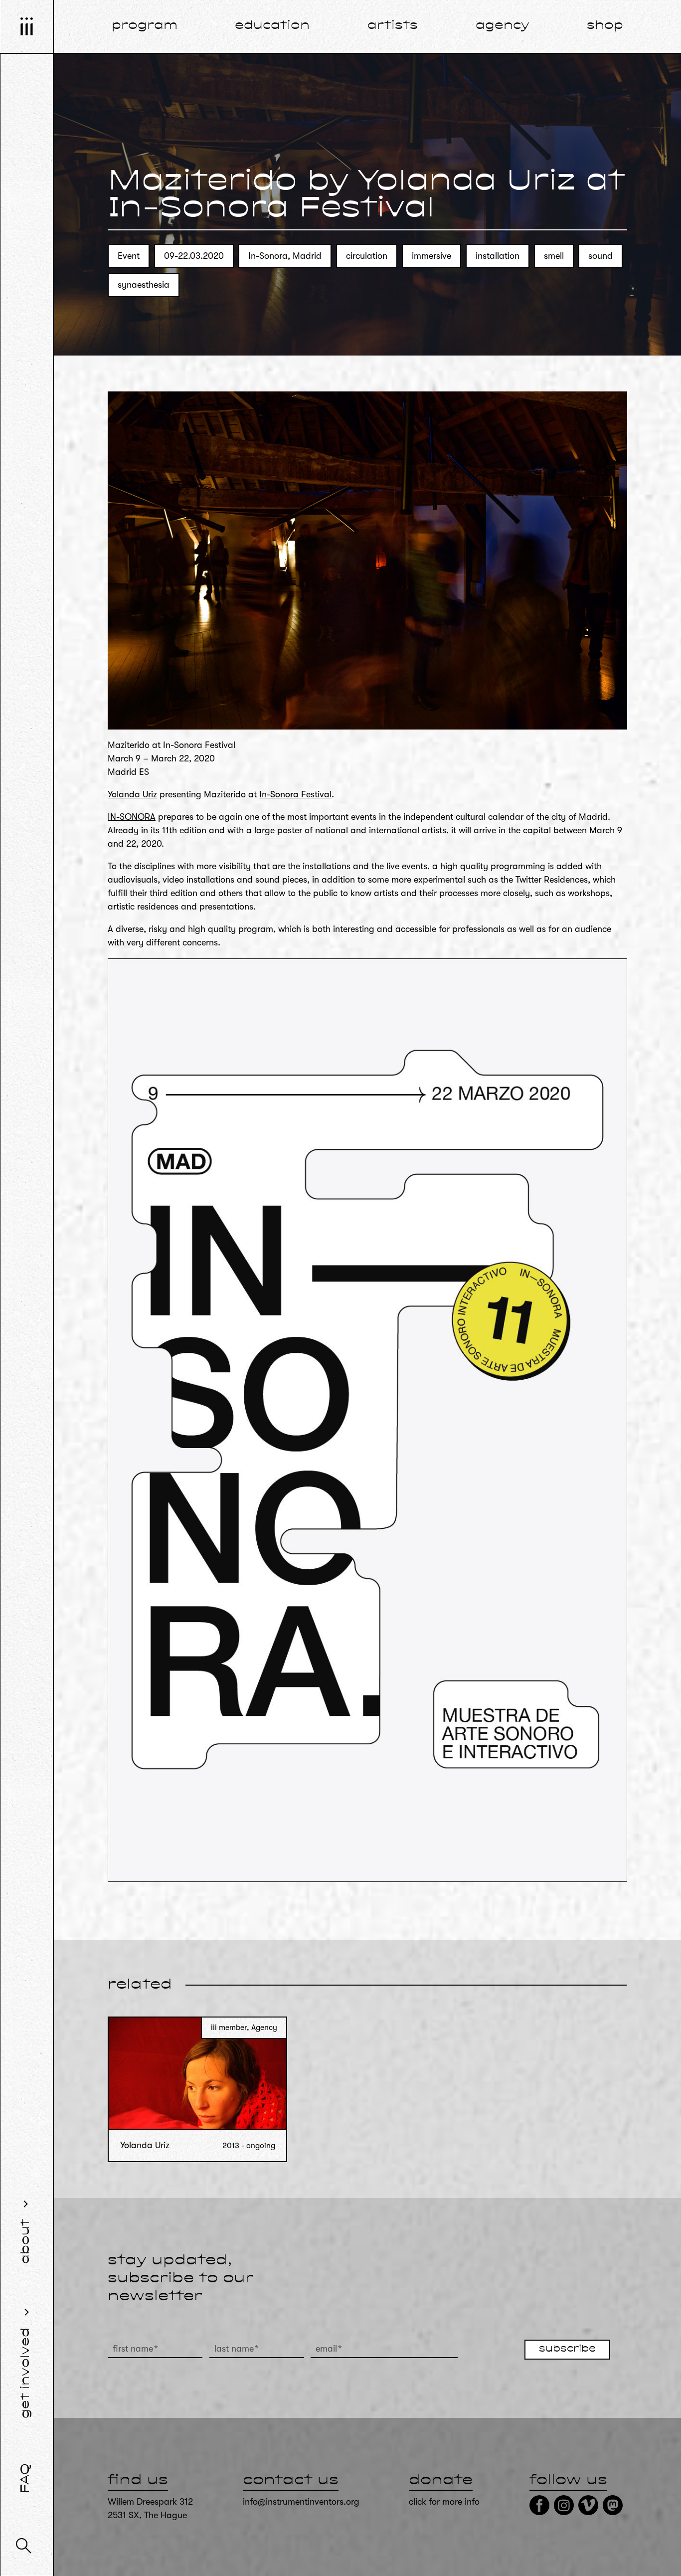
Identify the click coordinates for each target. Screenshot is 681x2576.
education (272, 26)
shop (605, 26)
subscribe (567, 2349)
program (145, 26)
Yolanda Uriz (132, 794)
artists (393, 26)
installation (498, 256)
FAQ (26, 2478)
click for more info (444, 2502)
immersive (431, 256)
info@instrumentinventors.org (301, 2502)
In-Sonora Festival (295, 794)
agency (503, 26)
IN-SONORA (132, 817)
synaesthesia (144, 285)
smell (554, 256)
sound (600, 256)
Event (129, 256)
